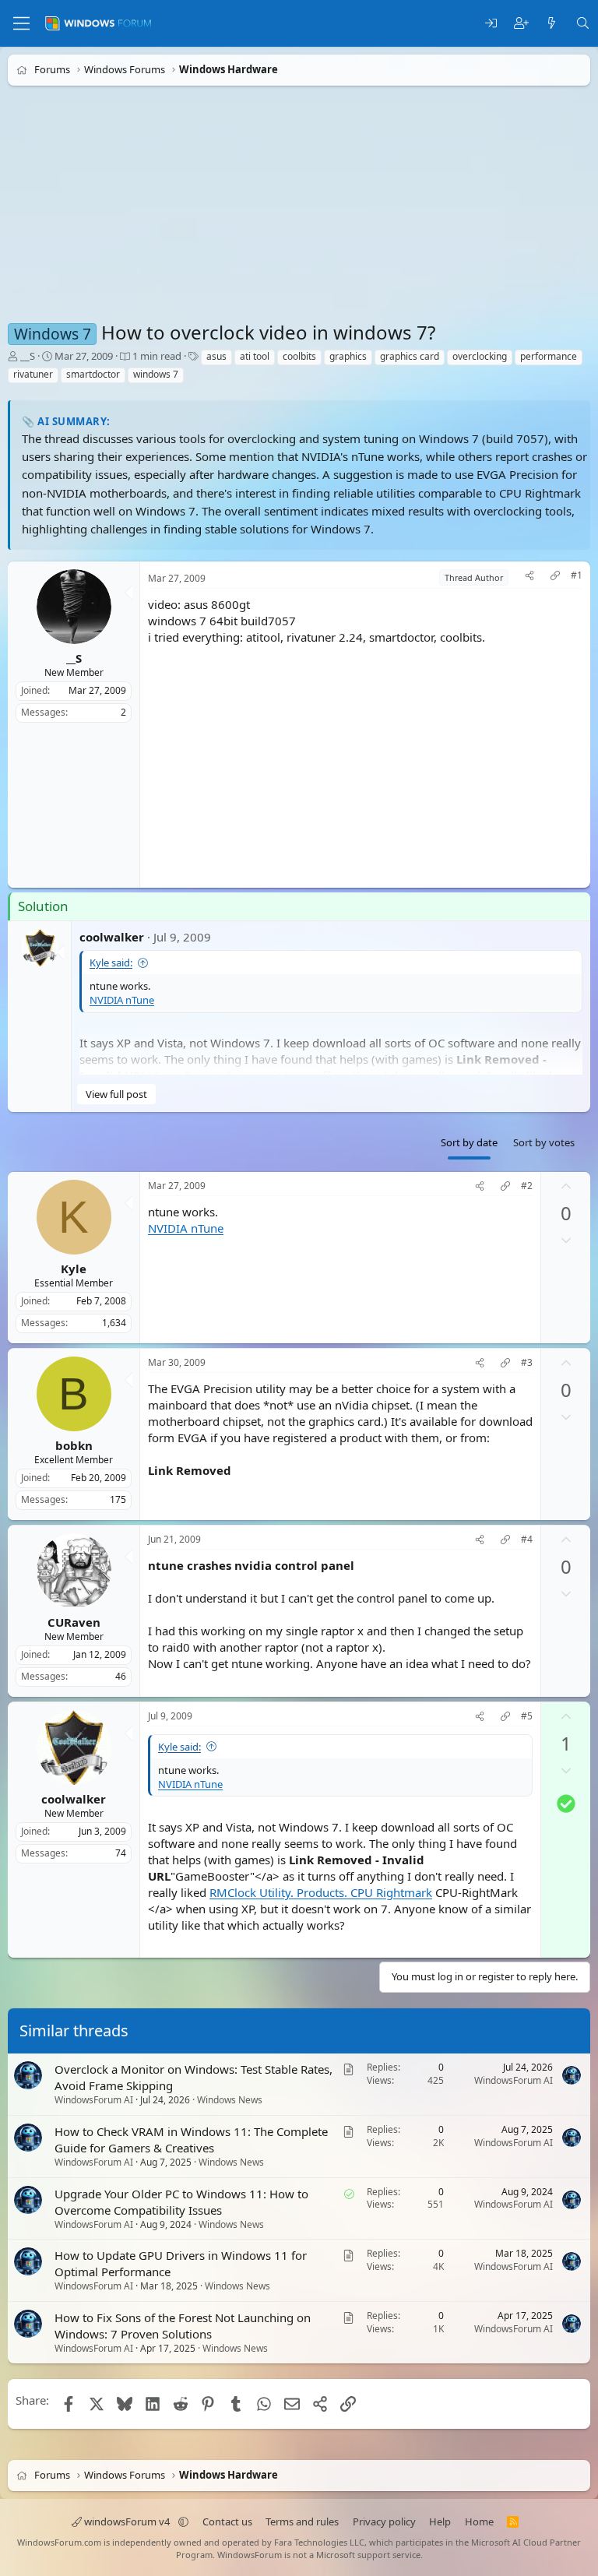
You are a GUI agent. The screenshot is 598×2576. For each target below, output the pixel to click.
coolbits (299, 356)
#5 (527, 1716)
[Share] (529, 577)
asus (216, 356)
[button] (183, 2521)
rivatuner (33, 374)
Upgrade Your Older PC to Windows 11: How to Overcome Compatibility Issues (181, 2202)
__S (28, 356)
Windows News (230, 2100)
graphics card (410, 356)
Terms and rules (302, 2521)
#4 (527, 1540)
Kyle (74, 1268)
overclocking (480, 356)
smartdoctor (93, 374)
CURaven (74, 1621)
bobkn (74, 1445)
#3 (527, 1363)
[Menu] (21, 23)
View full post (116, 1093)
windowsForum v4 (127, 2521)
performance (549, 356)
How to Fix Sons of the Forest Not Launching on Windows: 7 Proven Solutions (183, 2326)
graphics (348, 356)
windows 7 (156, 374)
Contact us (227, 2521)
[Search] (583, 24)
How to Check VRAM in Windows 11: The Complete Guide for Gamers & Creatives (191, 2140)
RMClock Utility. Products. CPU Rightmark (321, 1892)
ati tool (255, 356)
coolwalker (112, 936)
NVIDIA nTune (122, 1000)
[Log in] (491, 24)
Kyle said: (111, 962)
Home (479, 2521)
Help (440, 2521)
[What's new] (552, 24)
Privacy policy (384, 2521)
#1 (577, 575)
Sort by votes (544, 1142)
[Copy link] (555, 577)
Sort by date (469, 1142)
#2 (527, 1186)
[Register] (521, 24)
